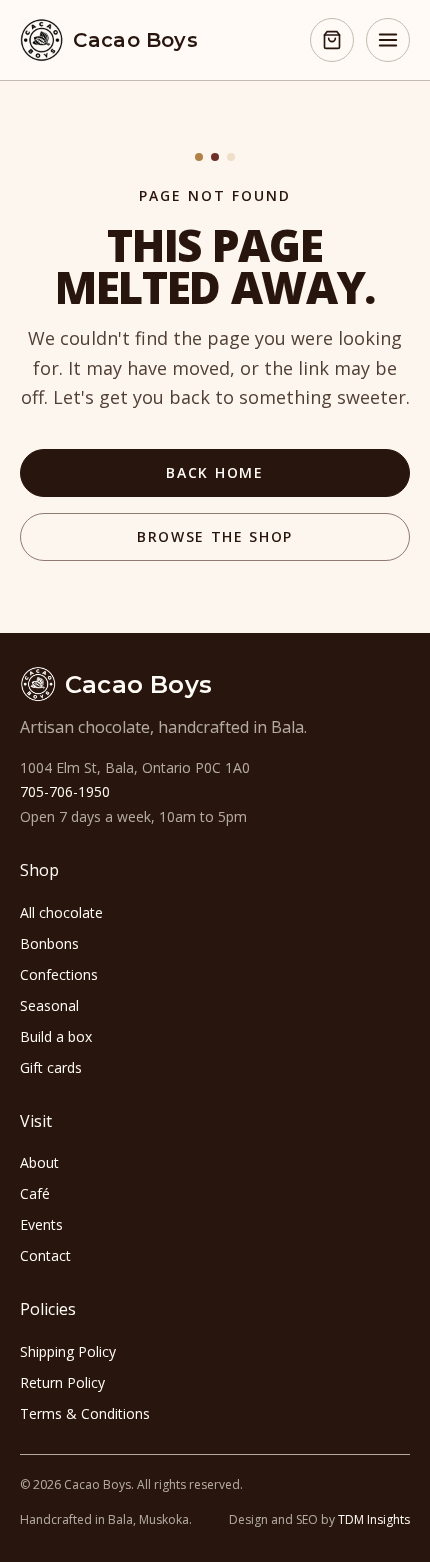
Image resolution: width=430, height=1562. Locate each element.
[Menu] (388, 40)
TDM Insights (374, 1519)
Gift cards (51, 1067)
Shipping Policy (68, 1351)
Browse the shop (215, 536)
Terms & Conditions (85, 1413)
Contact (45, 1255)
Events (41, 1224)
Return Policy (62, 1382)
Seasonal (49, 1005)
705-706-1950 (65, 791)
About (39, 1162)
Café (35, 1193)
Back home (214, 472)
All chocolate (61, 912)
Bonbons (49, 943)
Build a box (56, 1036)
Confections (59, 974)
